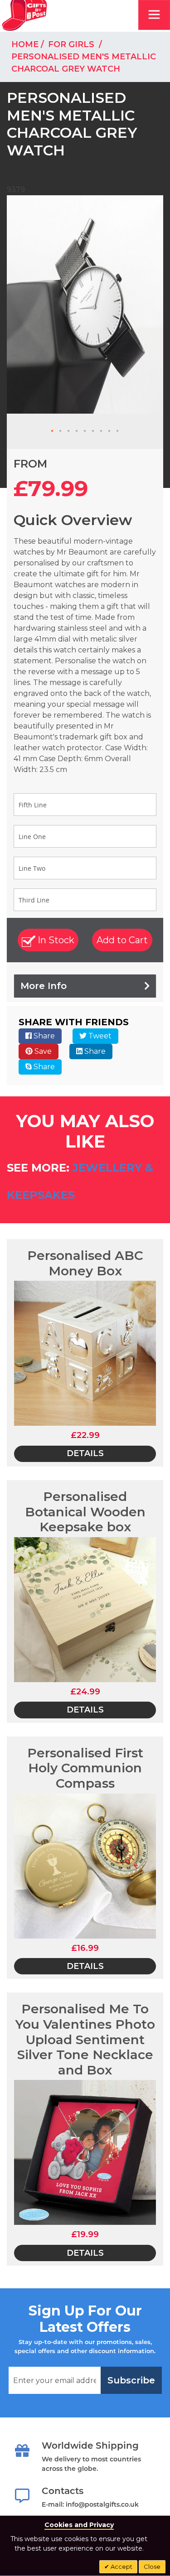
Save (42, 1051)
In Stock (55, 940)
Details (85, 1453)
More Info (44, 986)
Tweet (99, 1036)
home (25, 44)
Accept (121, 2566)
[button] (53, 431)
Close (152, 2566)
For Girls (72, 44)
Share (43, 1036)
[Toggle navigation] (154, 15)
